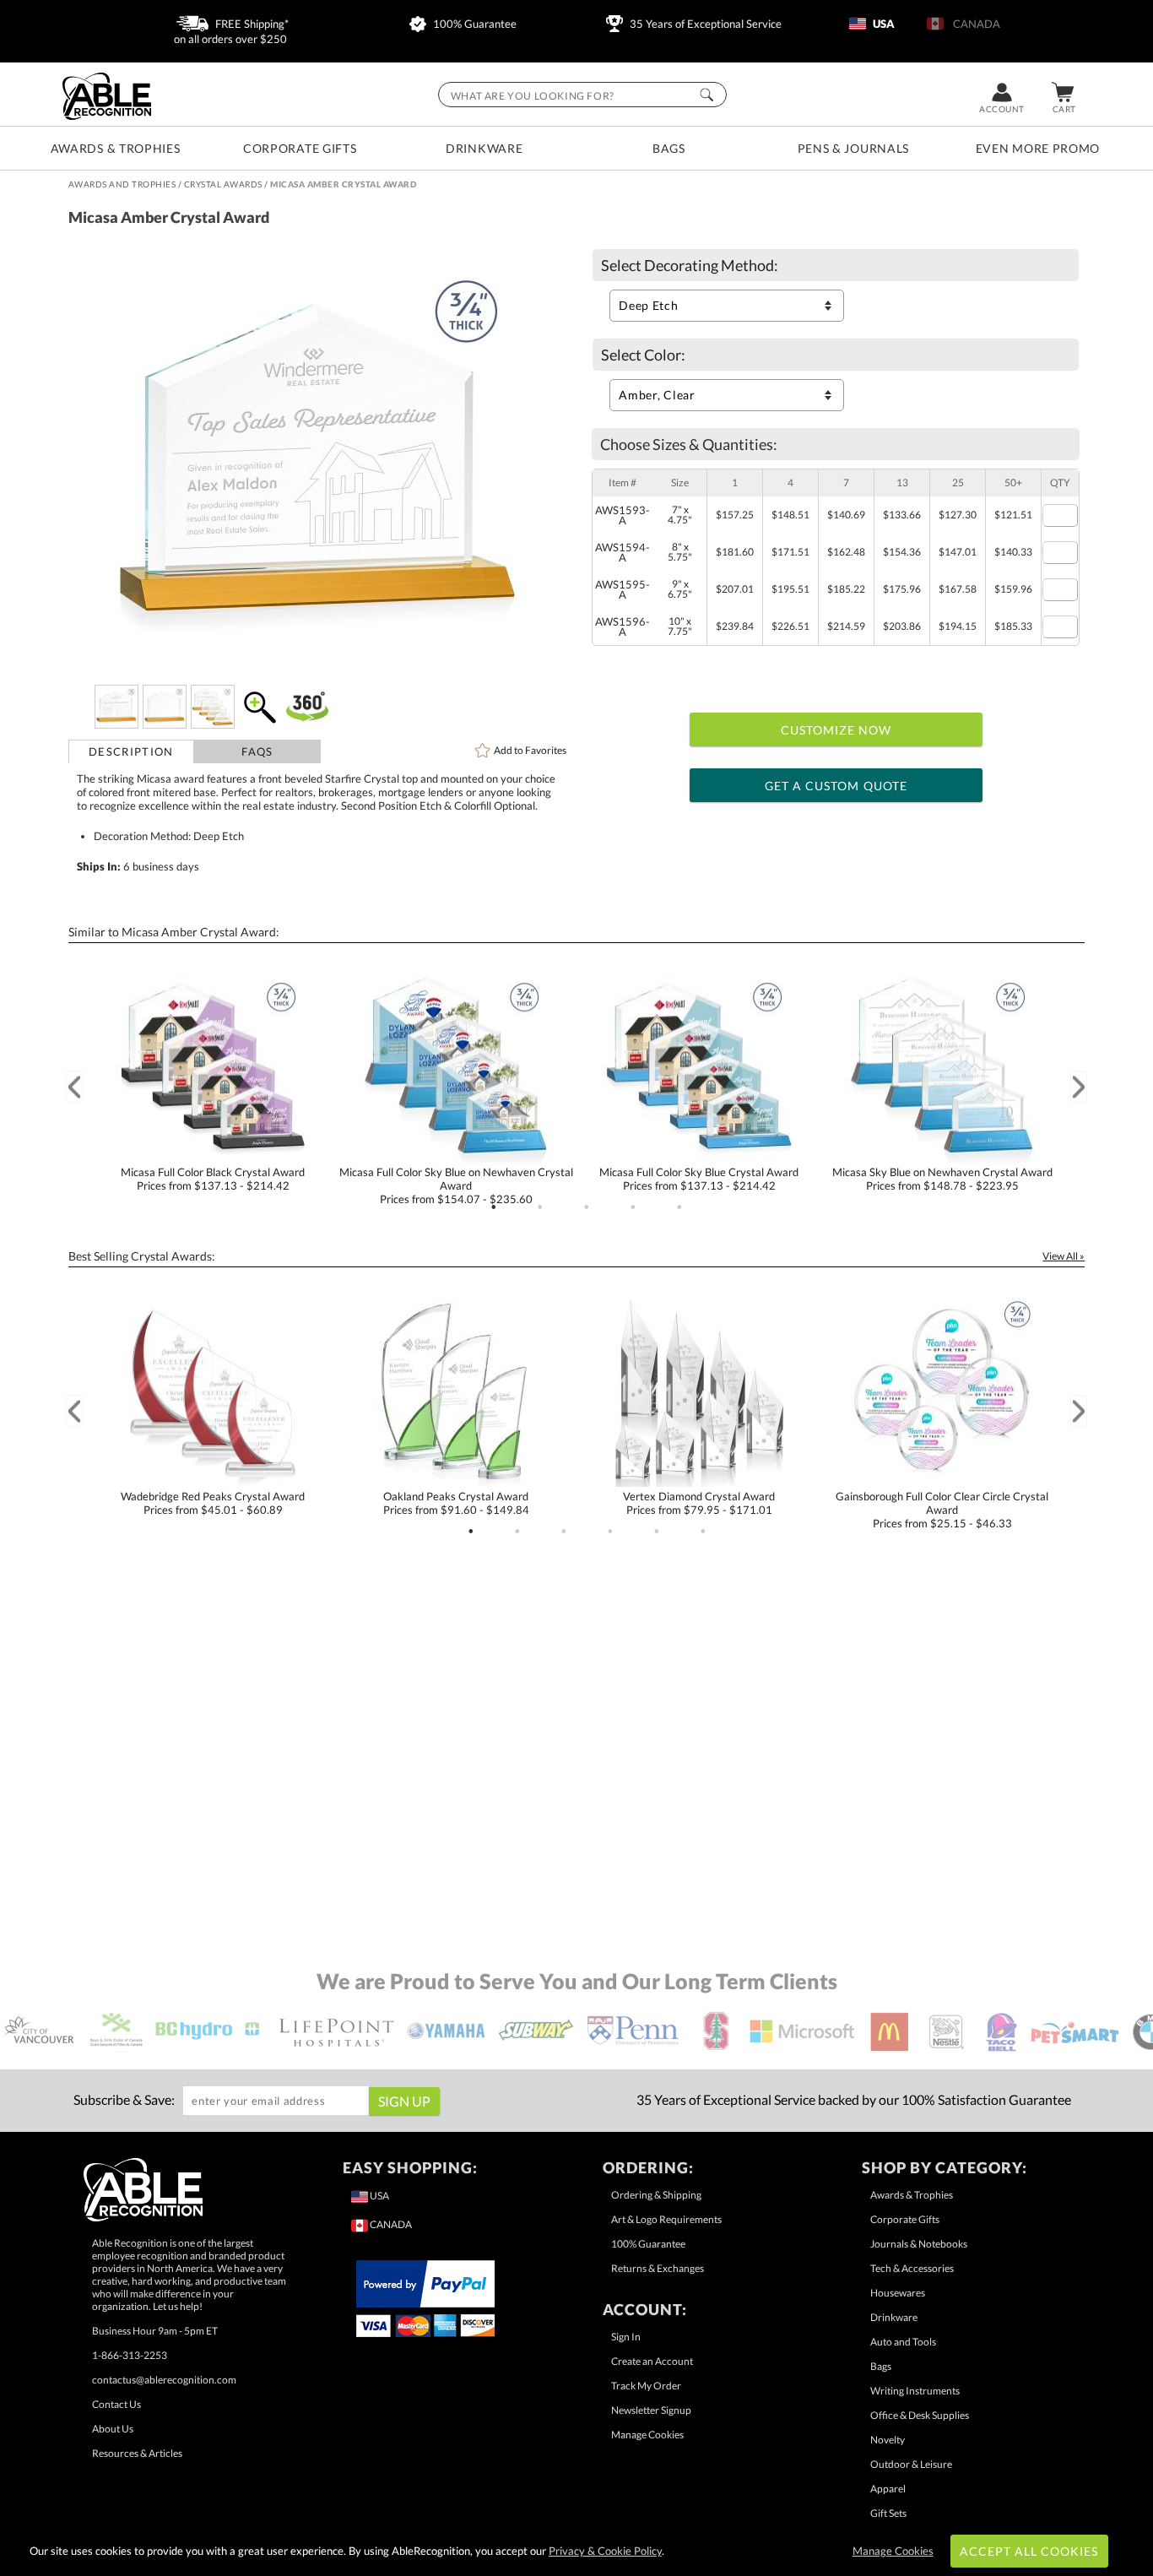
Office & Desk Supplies (920, 2415)
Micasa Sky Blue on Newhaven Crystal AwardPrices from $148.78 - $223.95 (942, 1179)
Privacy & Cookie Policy (605, 2551)
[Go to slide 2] (540, 1207)
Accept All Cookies (1029, 2551)
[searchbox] (582, 95)
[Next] (1079, 1087)
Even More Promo (1038, 148)
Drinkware (484, 148)
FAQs (257, 751)
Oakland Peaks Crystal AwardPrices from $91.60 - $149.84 (456, 1503)
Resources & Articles (137, 2453)
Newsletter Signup (651, 2410)
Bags (669, 148)
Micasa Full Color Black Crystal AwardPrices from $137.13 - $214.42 (213, 1179)
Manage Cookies (647, 2435)
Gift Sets (888, 2513)
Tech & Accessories (912, 2268)
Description (131, 751)
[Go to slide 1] (494, 1207)
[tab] (132, 751)
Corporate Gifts (300, 148)
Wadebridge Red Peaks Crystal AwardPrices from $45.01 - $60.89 (213, 1503)
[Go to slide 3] (587, 1207)
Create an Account (652, 2361)
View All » (1064, 1256)
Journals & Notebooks (919, 2244)
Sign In (626, 2337)
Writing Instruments (915, 2391)
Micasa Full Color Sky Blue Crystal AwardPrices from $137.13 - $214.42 (699, 1179)
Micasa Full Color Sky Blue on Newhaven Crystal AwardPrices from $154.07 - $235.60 (456, 1185)
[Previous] (74, 1087)
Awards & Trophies (116, 148)
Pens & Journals (854, 148)
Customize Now (836, 730)
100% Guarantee (474, 24)
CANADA (974, 24)
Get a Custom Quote (836, 786)
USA (882, 24)
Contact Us (116, 2404)
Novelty (888, 2440)
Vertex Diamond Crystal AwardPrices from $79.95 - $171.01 (699, 1503)
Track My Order (646, 2386)
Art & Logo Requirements (666, 2219)
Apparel (888, 2489)
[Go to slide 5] (679, 1207)
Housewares (898, 2293)
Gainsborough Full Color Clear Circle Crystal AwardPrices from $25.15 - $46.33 (942, 1510)
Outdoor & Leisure (911, 2464)
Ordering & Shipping (656, 2195)
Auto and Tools (903, 2342)
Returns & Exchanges (658, 2268)
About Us (113, 2429)
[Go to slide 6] (703, 1532)
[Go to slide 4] (633, 1207)
